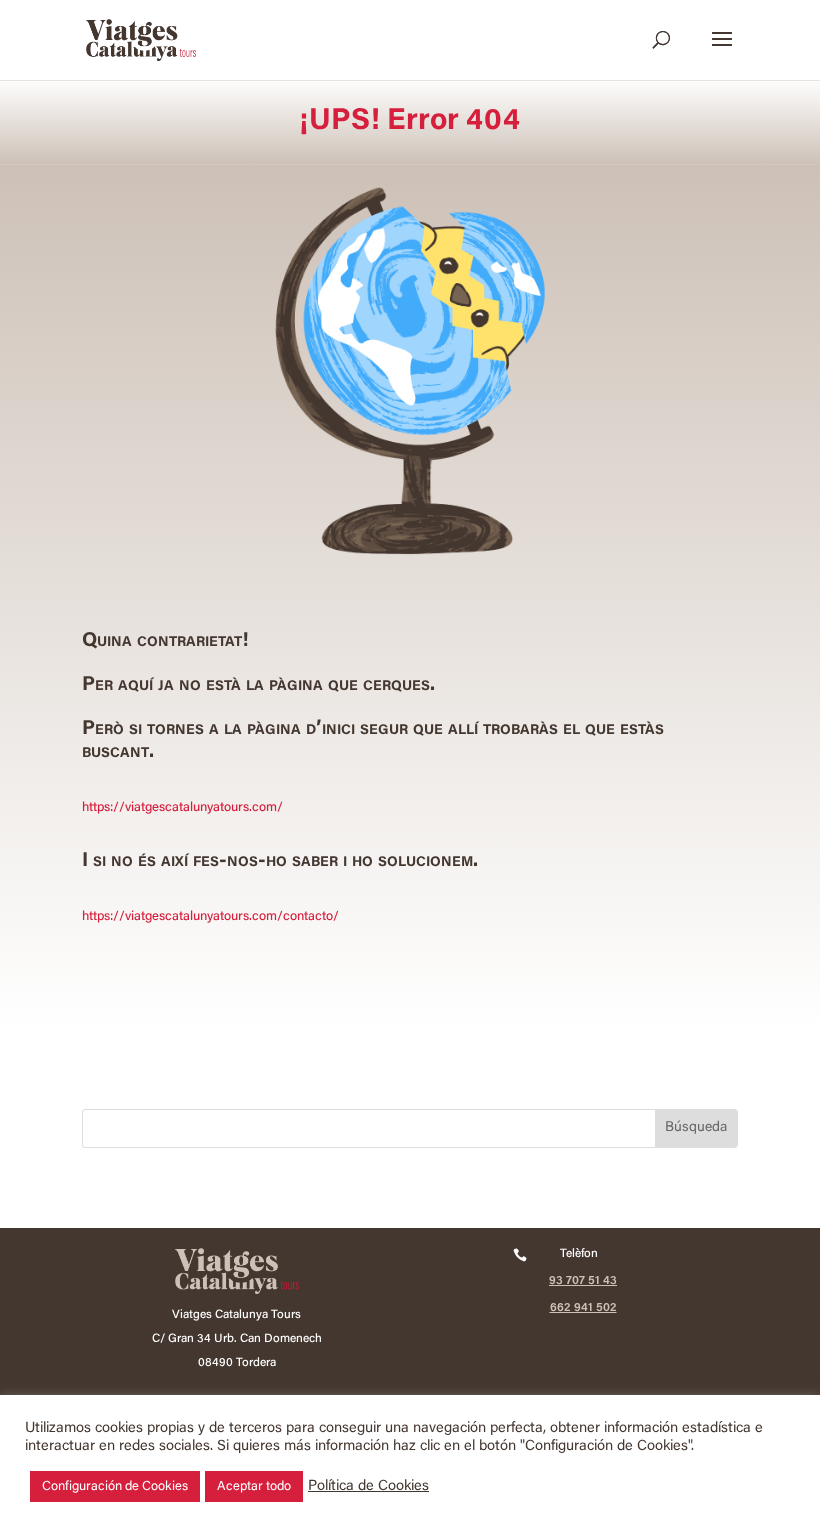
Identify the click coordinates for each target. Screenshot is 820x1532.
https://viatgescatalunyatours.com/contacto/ (210, 916)
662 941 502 (583, 1308)
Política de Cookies (368, 1486)
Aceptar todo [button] (254, 1486)
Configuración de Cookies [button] (115, 1486)
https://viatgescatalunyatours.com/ (182, 807)
